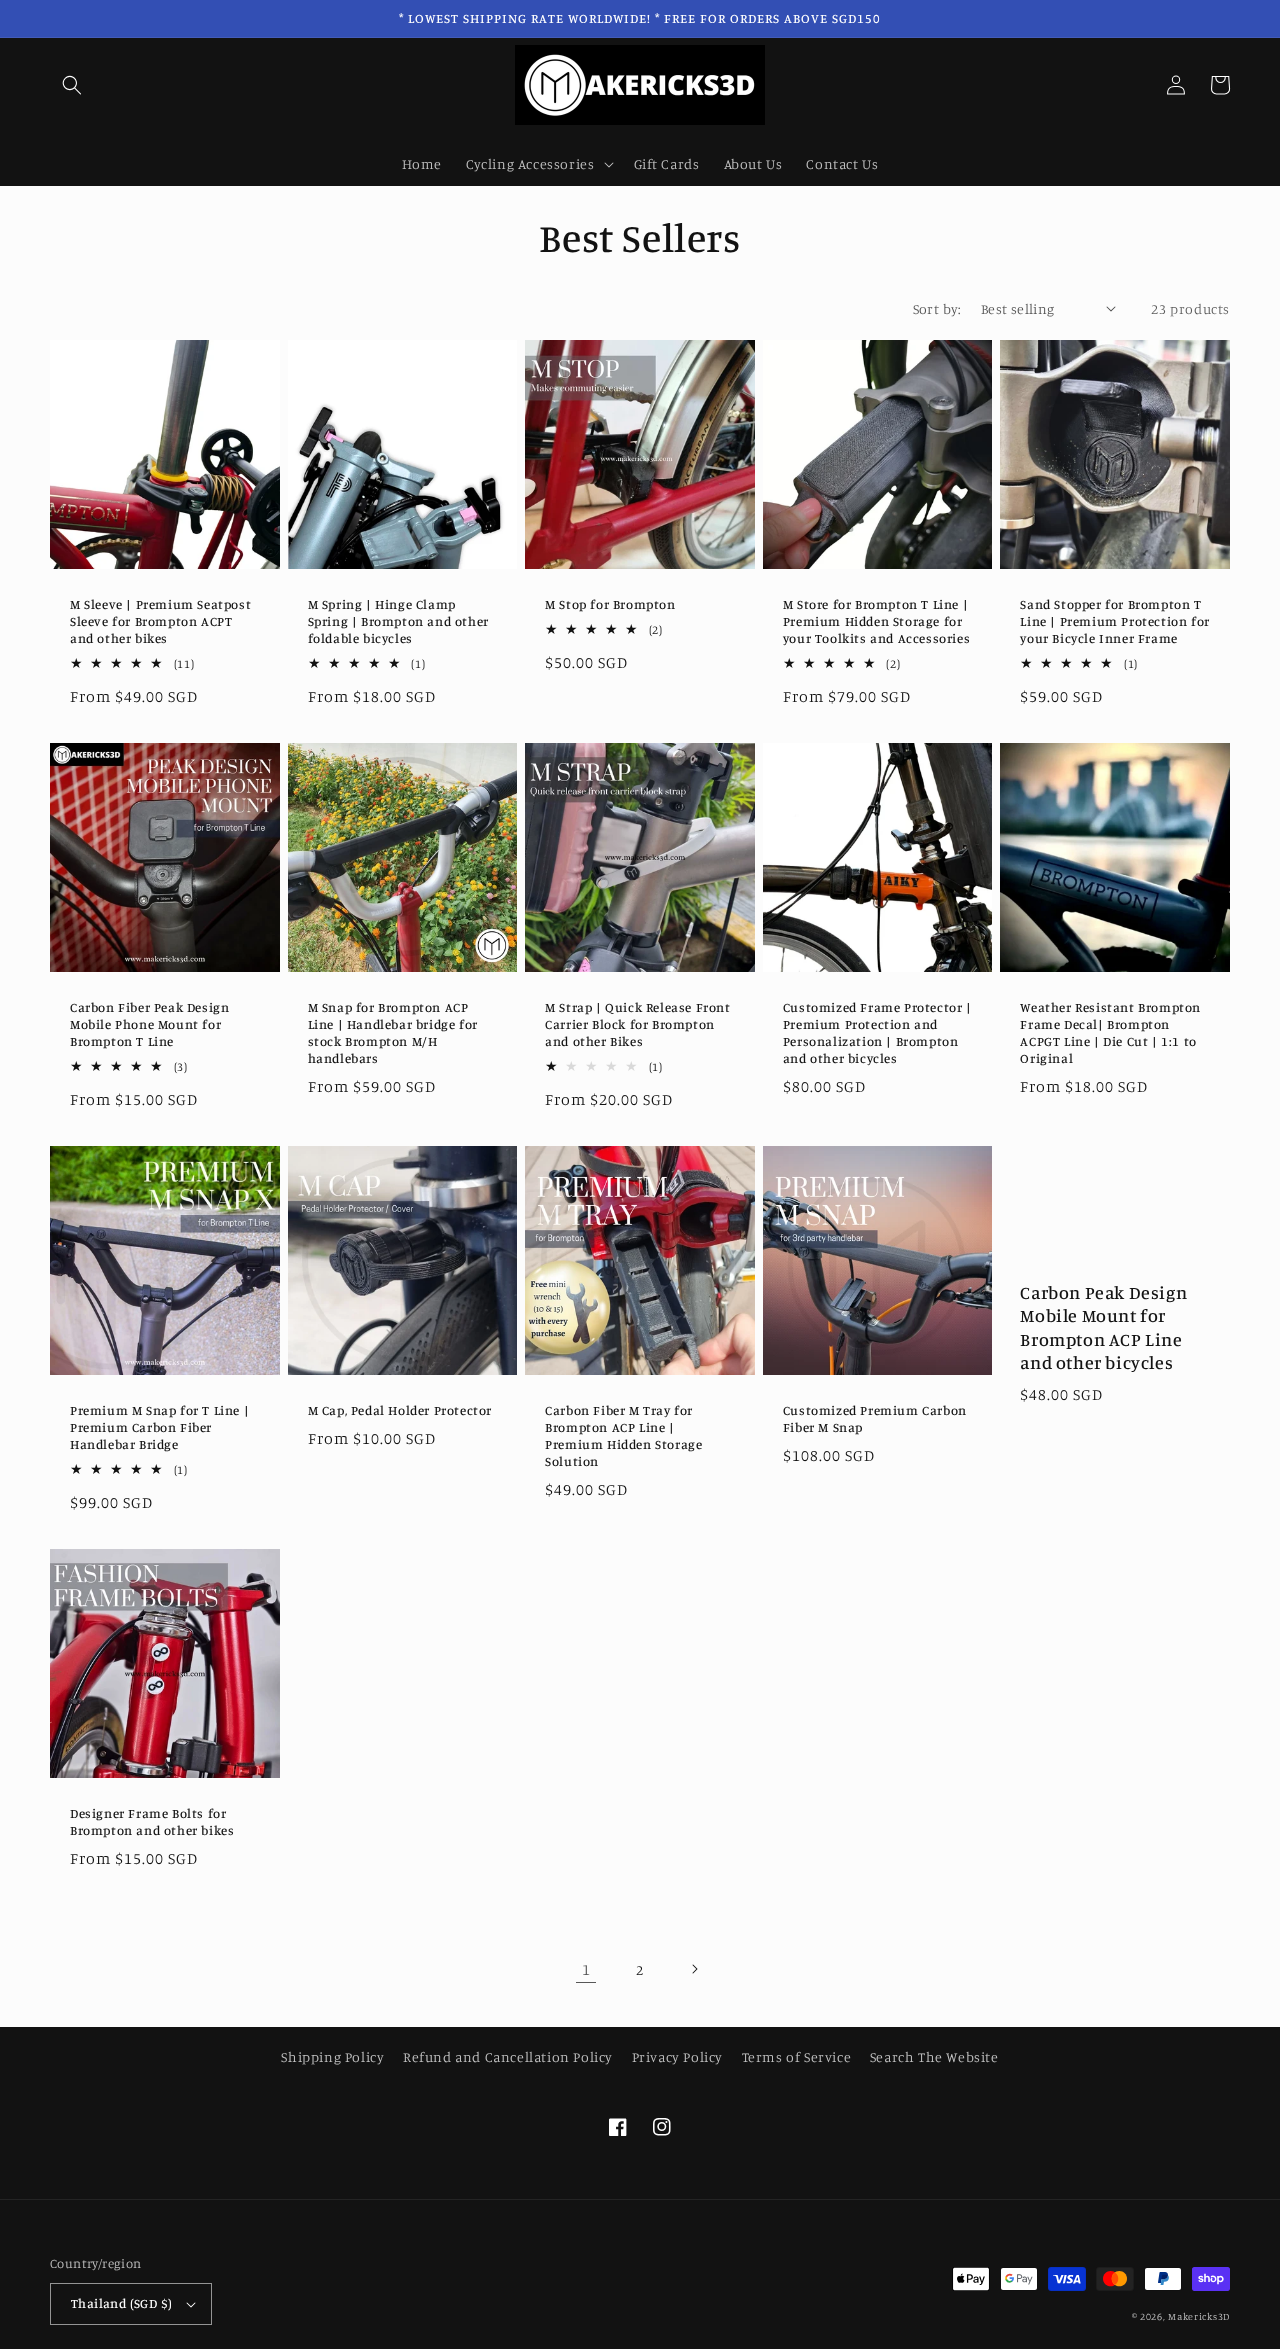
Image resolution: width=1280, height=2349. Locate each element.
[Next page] (694, 1969)
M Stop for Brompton (610, 604)
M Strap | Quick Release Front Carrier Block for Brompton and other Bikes (637, 1024)
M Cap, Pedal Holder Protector (400, 1410)
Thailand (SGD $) (121, 2303)
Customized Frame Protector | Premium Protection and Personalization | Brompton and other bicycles (877, 1032)
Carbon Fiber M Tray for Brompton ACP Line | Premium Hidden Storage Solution (623, 1435)
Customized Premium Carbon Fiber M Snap (875, 1418)
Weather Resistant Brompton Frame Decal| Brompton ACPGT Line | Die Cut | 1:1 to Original (1110, 1032)
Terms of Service (797, 2056)
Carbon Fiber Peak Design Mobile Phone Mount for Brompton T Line (149, 1024)
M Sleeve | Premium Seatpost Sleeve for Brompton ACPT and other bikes (160, 621)
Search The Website (934, 2056)
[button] (72, 85)
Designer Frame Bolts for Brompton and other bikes (152, 1821)
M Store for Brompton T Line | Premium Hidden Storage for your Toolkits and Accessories (876, 621)
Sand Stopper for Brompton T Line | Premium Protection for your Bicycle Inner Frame (1114, 621)
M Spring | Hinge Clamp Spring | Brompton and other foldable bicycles (398, 621)
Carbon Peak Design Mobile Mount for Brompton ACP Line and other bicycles (1103, 1327)
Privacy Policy (677, 2056)
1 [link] (586, 1969)
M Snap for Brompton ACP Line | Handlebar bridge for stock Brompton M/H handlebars (393, 1032)
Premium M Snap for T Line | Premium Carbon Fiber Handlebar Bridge (159, 1427)
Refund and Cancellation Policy (508, 2056)
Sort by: (937, 308)
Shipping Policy (332, 2056)
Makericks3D (1199, 2316)
